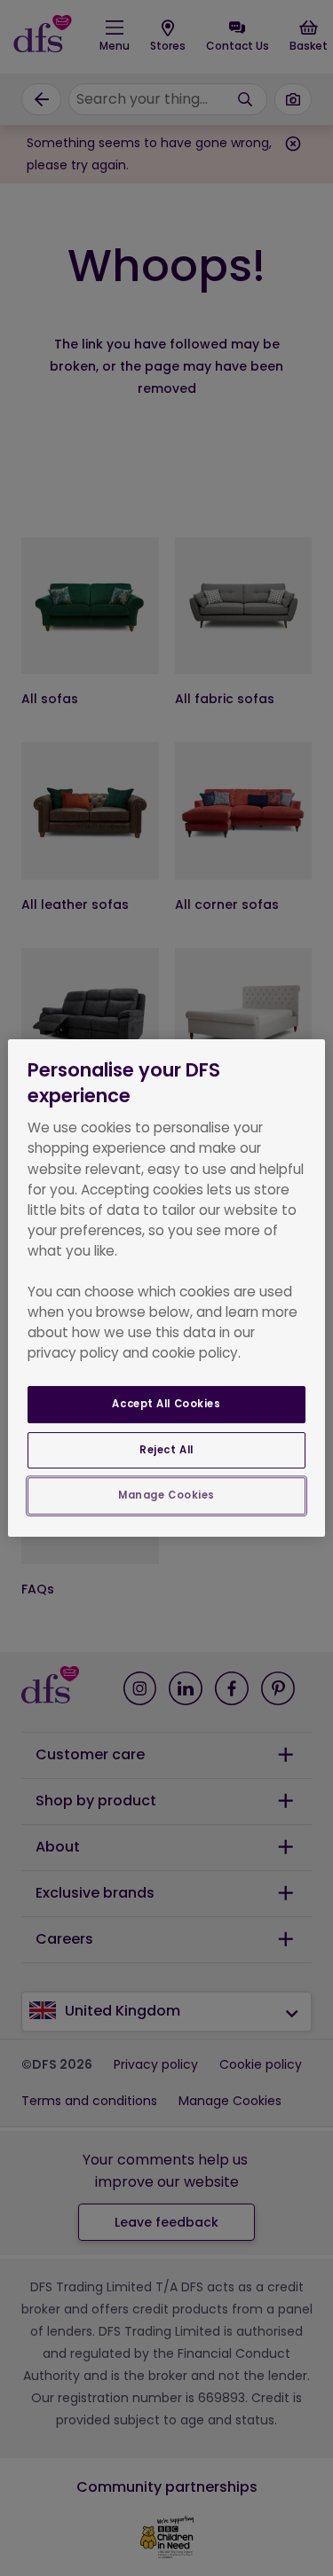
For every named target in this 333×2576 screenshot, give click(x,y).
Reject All (166, 1450)
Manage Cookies (166, 1496)
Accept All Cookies (166, 1404)
